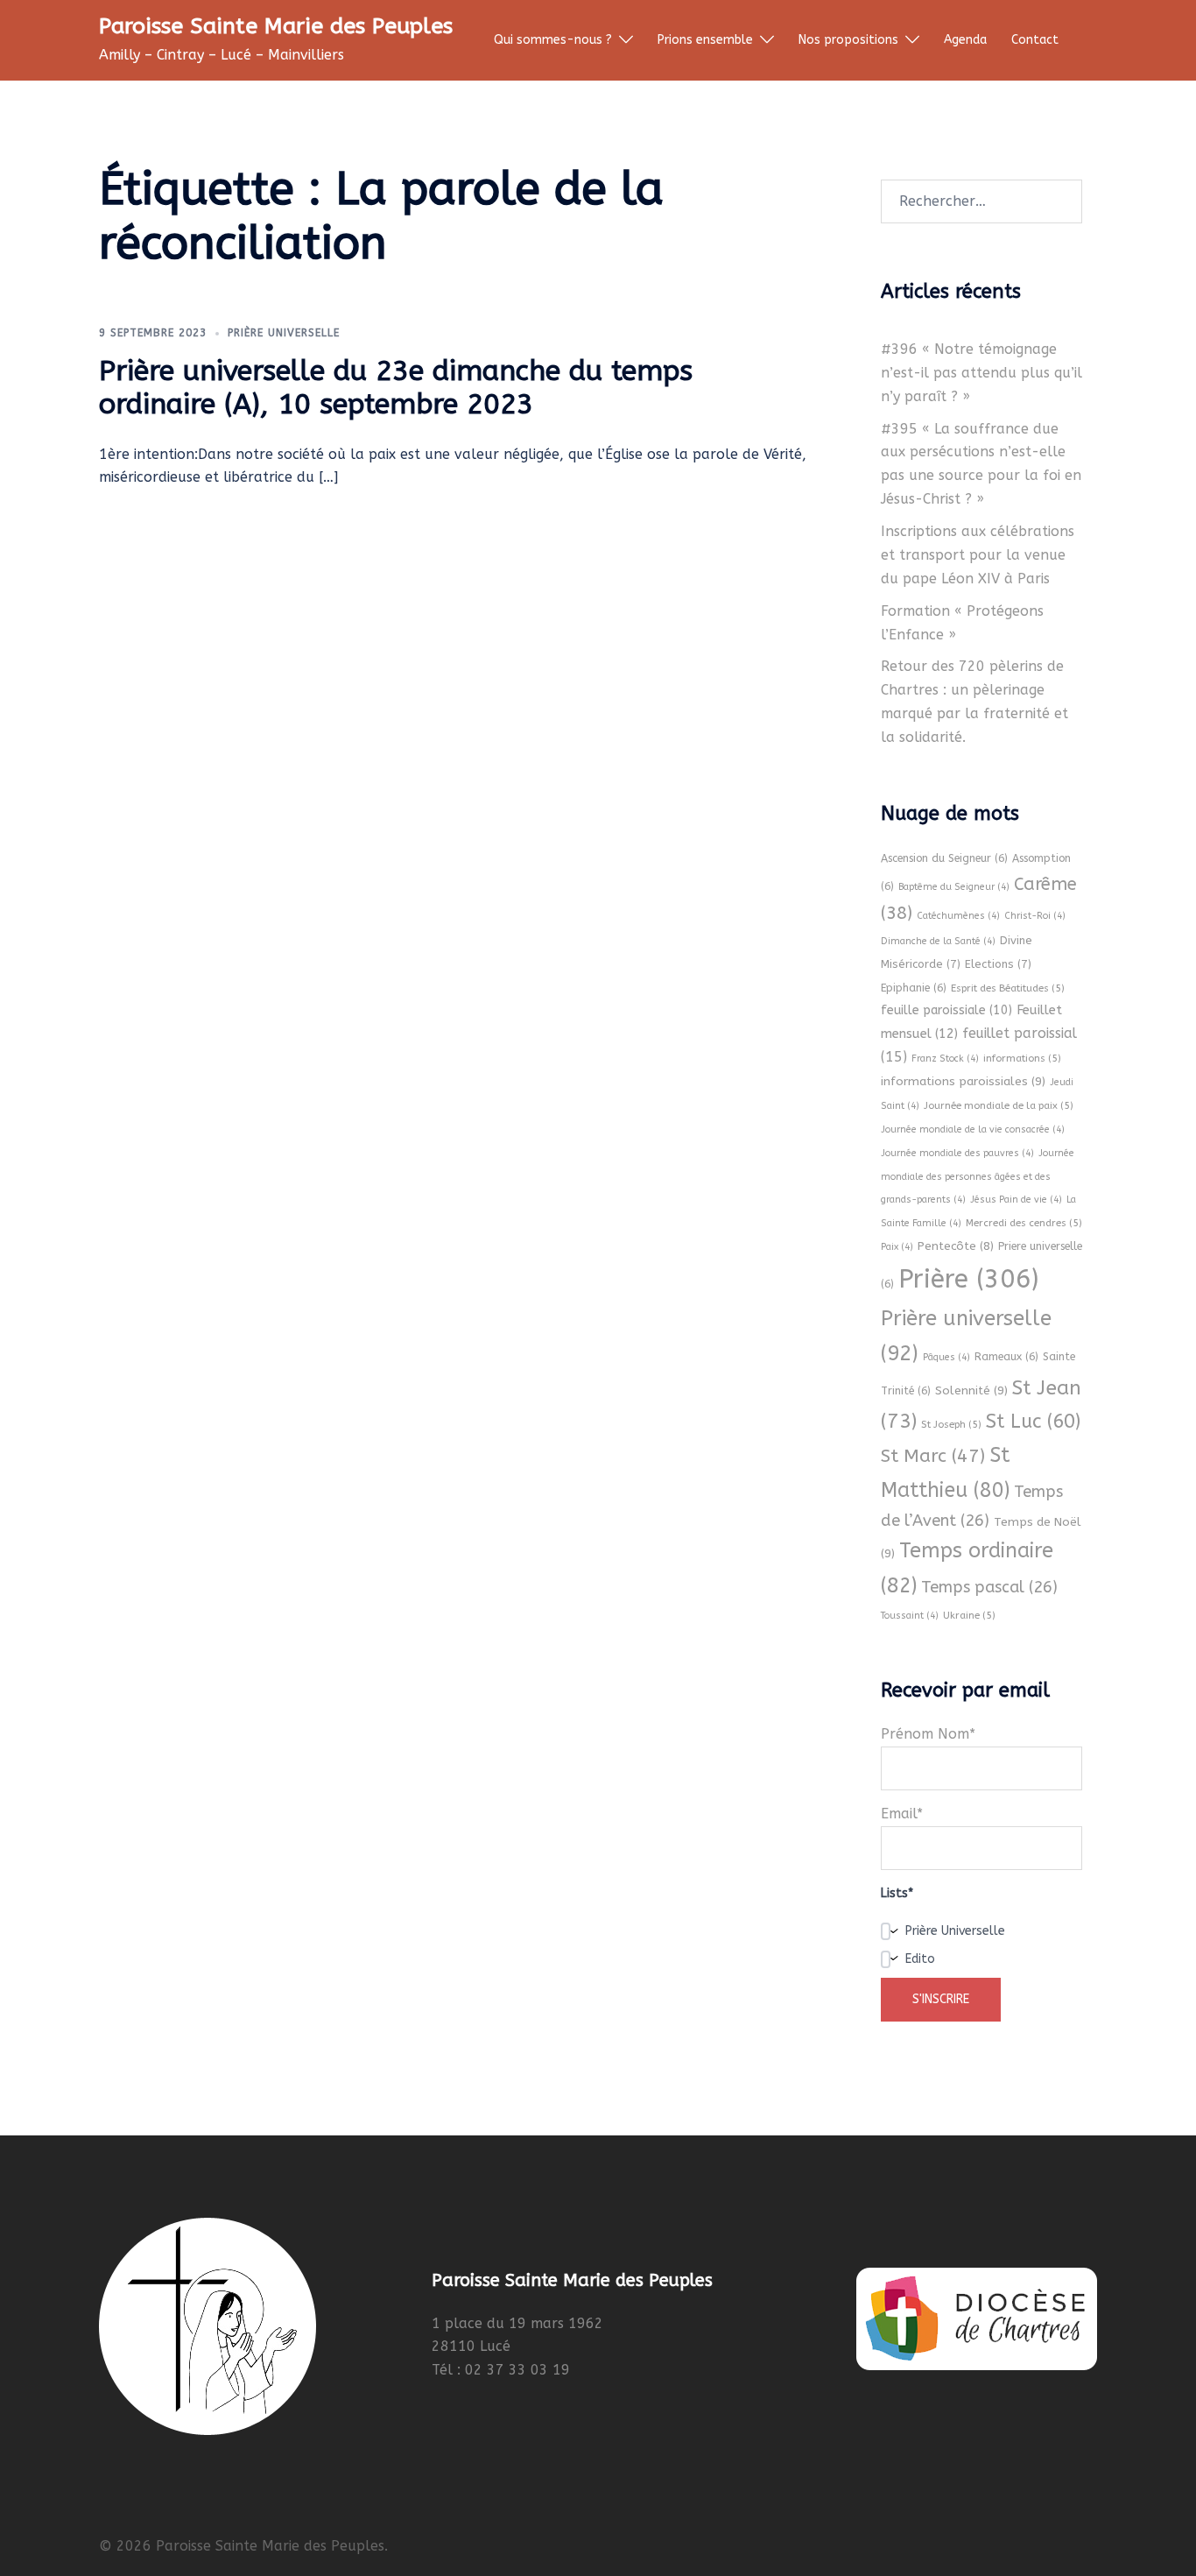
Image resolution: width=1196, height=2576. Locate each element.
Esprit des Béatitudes (1008, 988)
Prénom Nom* (928, 1734)
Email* (902, 1814)
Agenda (965, 40)
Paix (897, 1247)
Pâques (946, 1357)
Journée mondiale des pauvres (957, 1153)
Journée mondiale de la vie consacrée (973, 1129)
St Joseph (951, 1424)
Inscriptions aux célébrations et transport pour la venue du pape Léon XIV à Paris (978, 555)
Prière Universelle (284, 333)
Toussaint (910, 1616)
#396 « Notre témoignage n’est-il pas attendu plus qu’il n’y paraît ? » (981, 373)
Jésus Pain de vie (1016, 1200)
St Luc (1033, 1422)
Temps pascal (989, 1587)
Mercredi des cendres (1024, 1223)
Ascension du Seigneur (944, 858)
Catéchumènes (958, 916)
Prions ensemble (705, 40)
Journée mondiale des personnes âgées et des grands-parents (978, 1177)
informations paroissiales (963, 1081)
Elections (998, 964)
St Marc (933, 1456)
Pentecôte (956, 1246)
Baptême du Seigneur (954, 887)
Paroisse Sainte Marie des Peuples (276, 26)
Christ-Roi (1035, 916)
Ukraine (969, 1615)
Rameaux (1006, 1357)
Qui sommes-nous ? (553, 40)
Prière (968, 1279)
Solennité (971, 1390)
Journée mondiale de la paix (999, 1105)
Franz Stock (945, 1059)
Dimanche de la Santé (938, 941)
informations (1022, 1058)
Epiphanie (914, 988)
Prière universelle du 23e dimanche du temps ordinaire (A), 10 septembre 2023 (396, 388)
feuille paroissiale (946, 1010)
